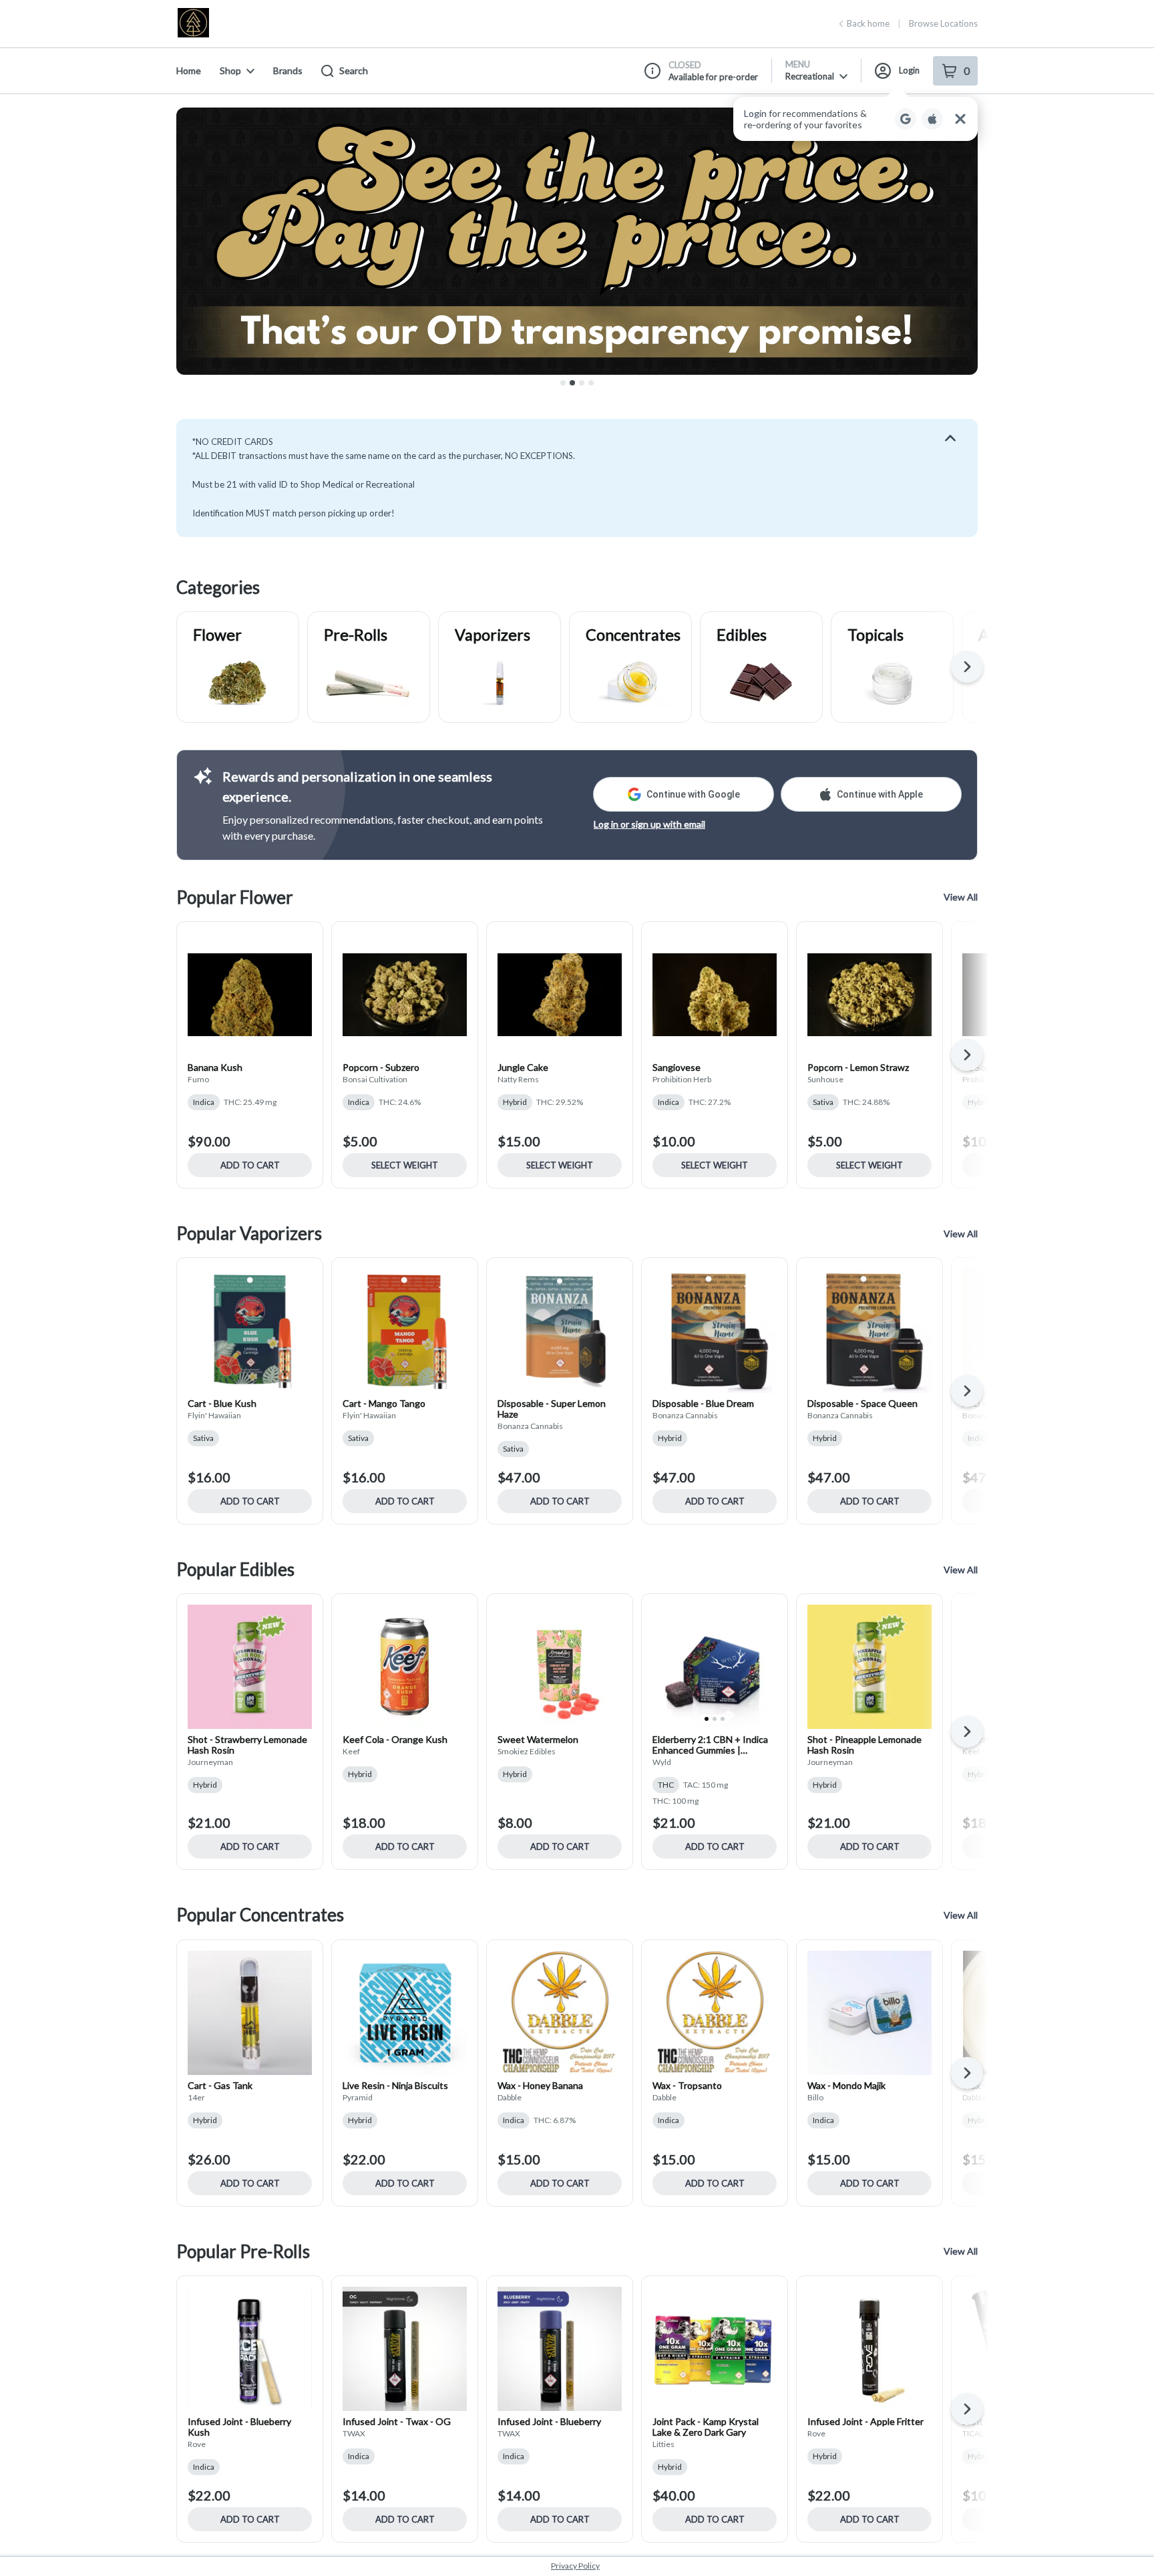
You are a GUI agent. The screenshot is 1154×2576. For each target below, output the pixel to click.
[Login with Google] (906, 119)
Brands (288, 70)
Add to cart (250, 1165)
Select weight (405, 1165)
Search (354, 70)
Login (909, 70)
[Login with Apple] (932, 119)
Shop (230, 70)
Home (189, 70)
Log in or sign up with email (649, 824)
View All (961, 897)
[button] (855, 119)
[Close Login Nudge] (960, 119)
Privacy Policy (575, 2566)
